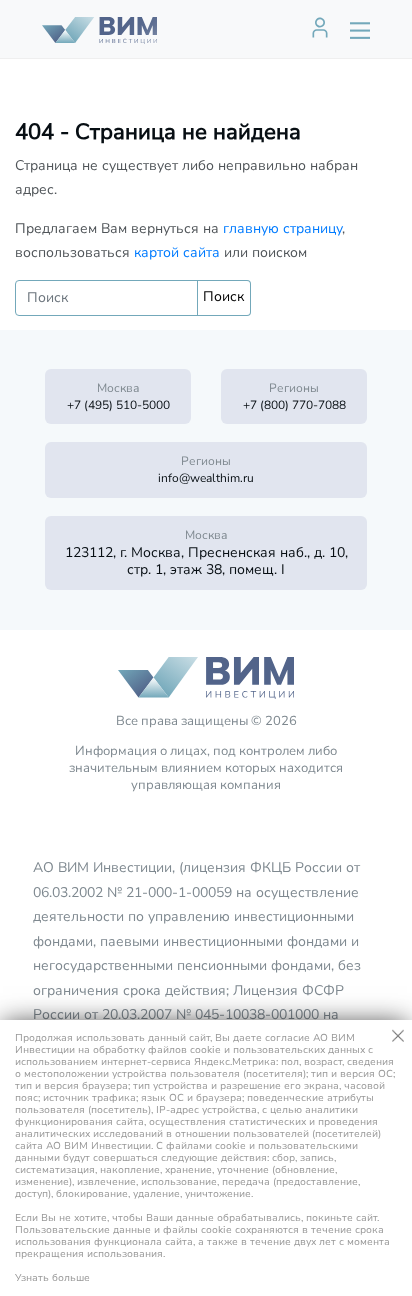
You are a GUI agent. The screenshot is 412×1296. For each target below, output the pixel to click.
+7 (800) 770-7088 (294, 405)
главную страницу (282, 228)
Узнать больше (52, 1278)
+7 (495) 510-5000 (118, 405)
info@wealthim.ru (206, 478)
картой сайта (177, 252)
